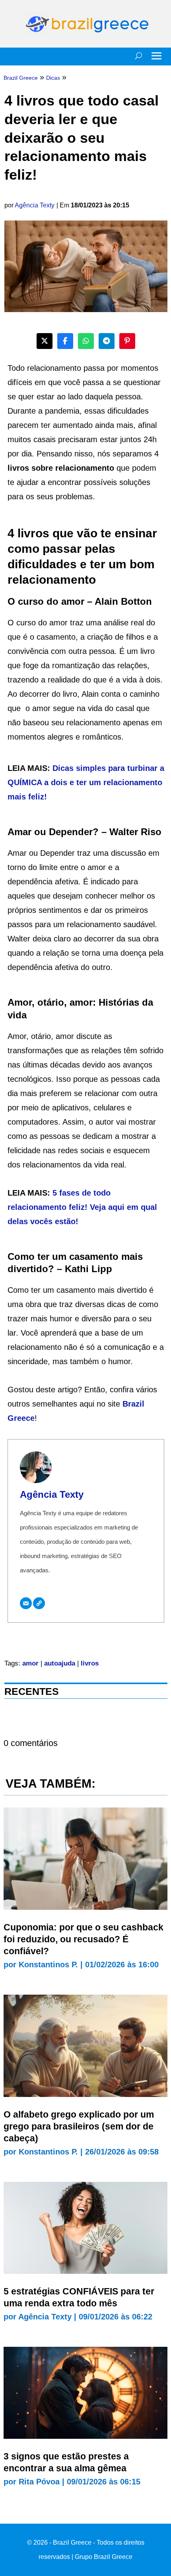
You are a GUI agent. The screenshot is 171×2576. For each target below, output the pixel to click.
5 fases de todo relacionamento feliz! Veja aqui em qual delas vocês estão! (82, 1207)
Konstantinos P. (48, 1965)
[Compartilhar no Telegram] (107, 341)
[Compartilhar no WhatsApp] (86, 341)
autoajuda (60, 1663)
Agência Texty (35, 205)
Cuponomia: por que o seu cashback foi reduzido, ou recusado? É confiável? (84, 1939)
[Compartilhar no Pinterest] (127, 341)
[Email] (26, 1603)
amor (30, 1663)
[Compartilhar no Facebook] (65, 341)
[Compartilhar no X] (45, 341)
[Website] (39, 1603)
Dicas (53, 78)
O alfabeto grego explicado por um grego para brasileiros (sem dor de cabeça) (79, 2126)
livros (90, 1663)
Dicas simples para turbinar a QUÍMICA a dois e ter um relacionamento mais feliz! (86, 782)
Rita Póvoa (39, 2482)
